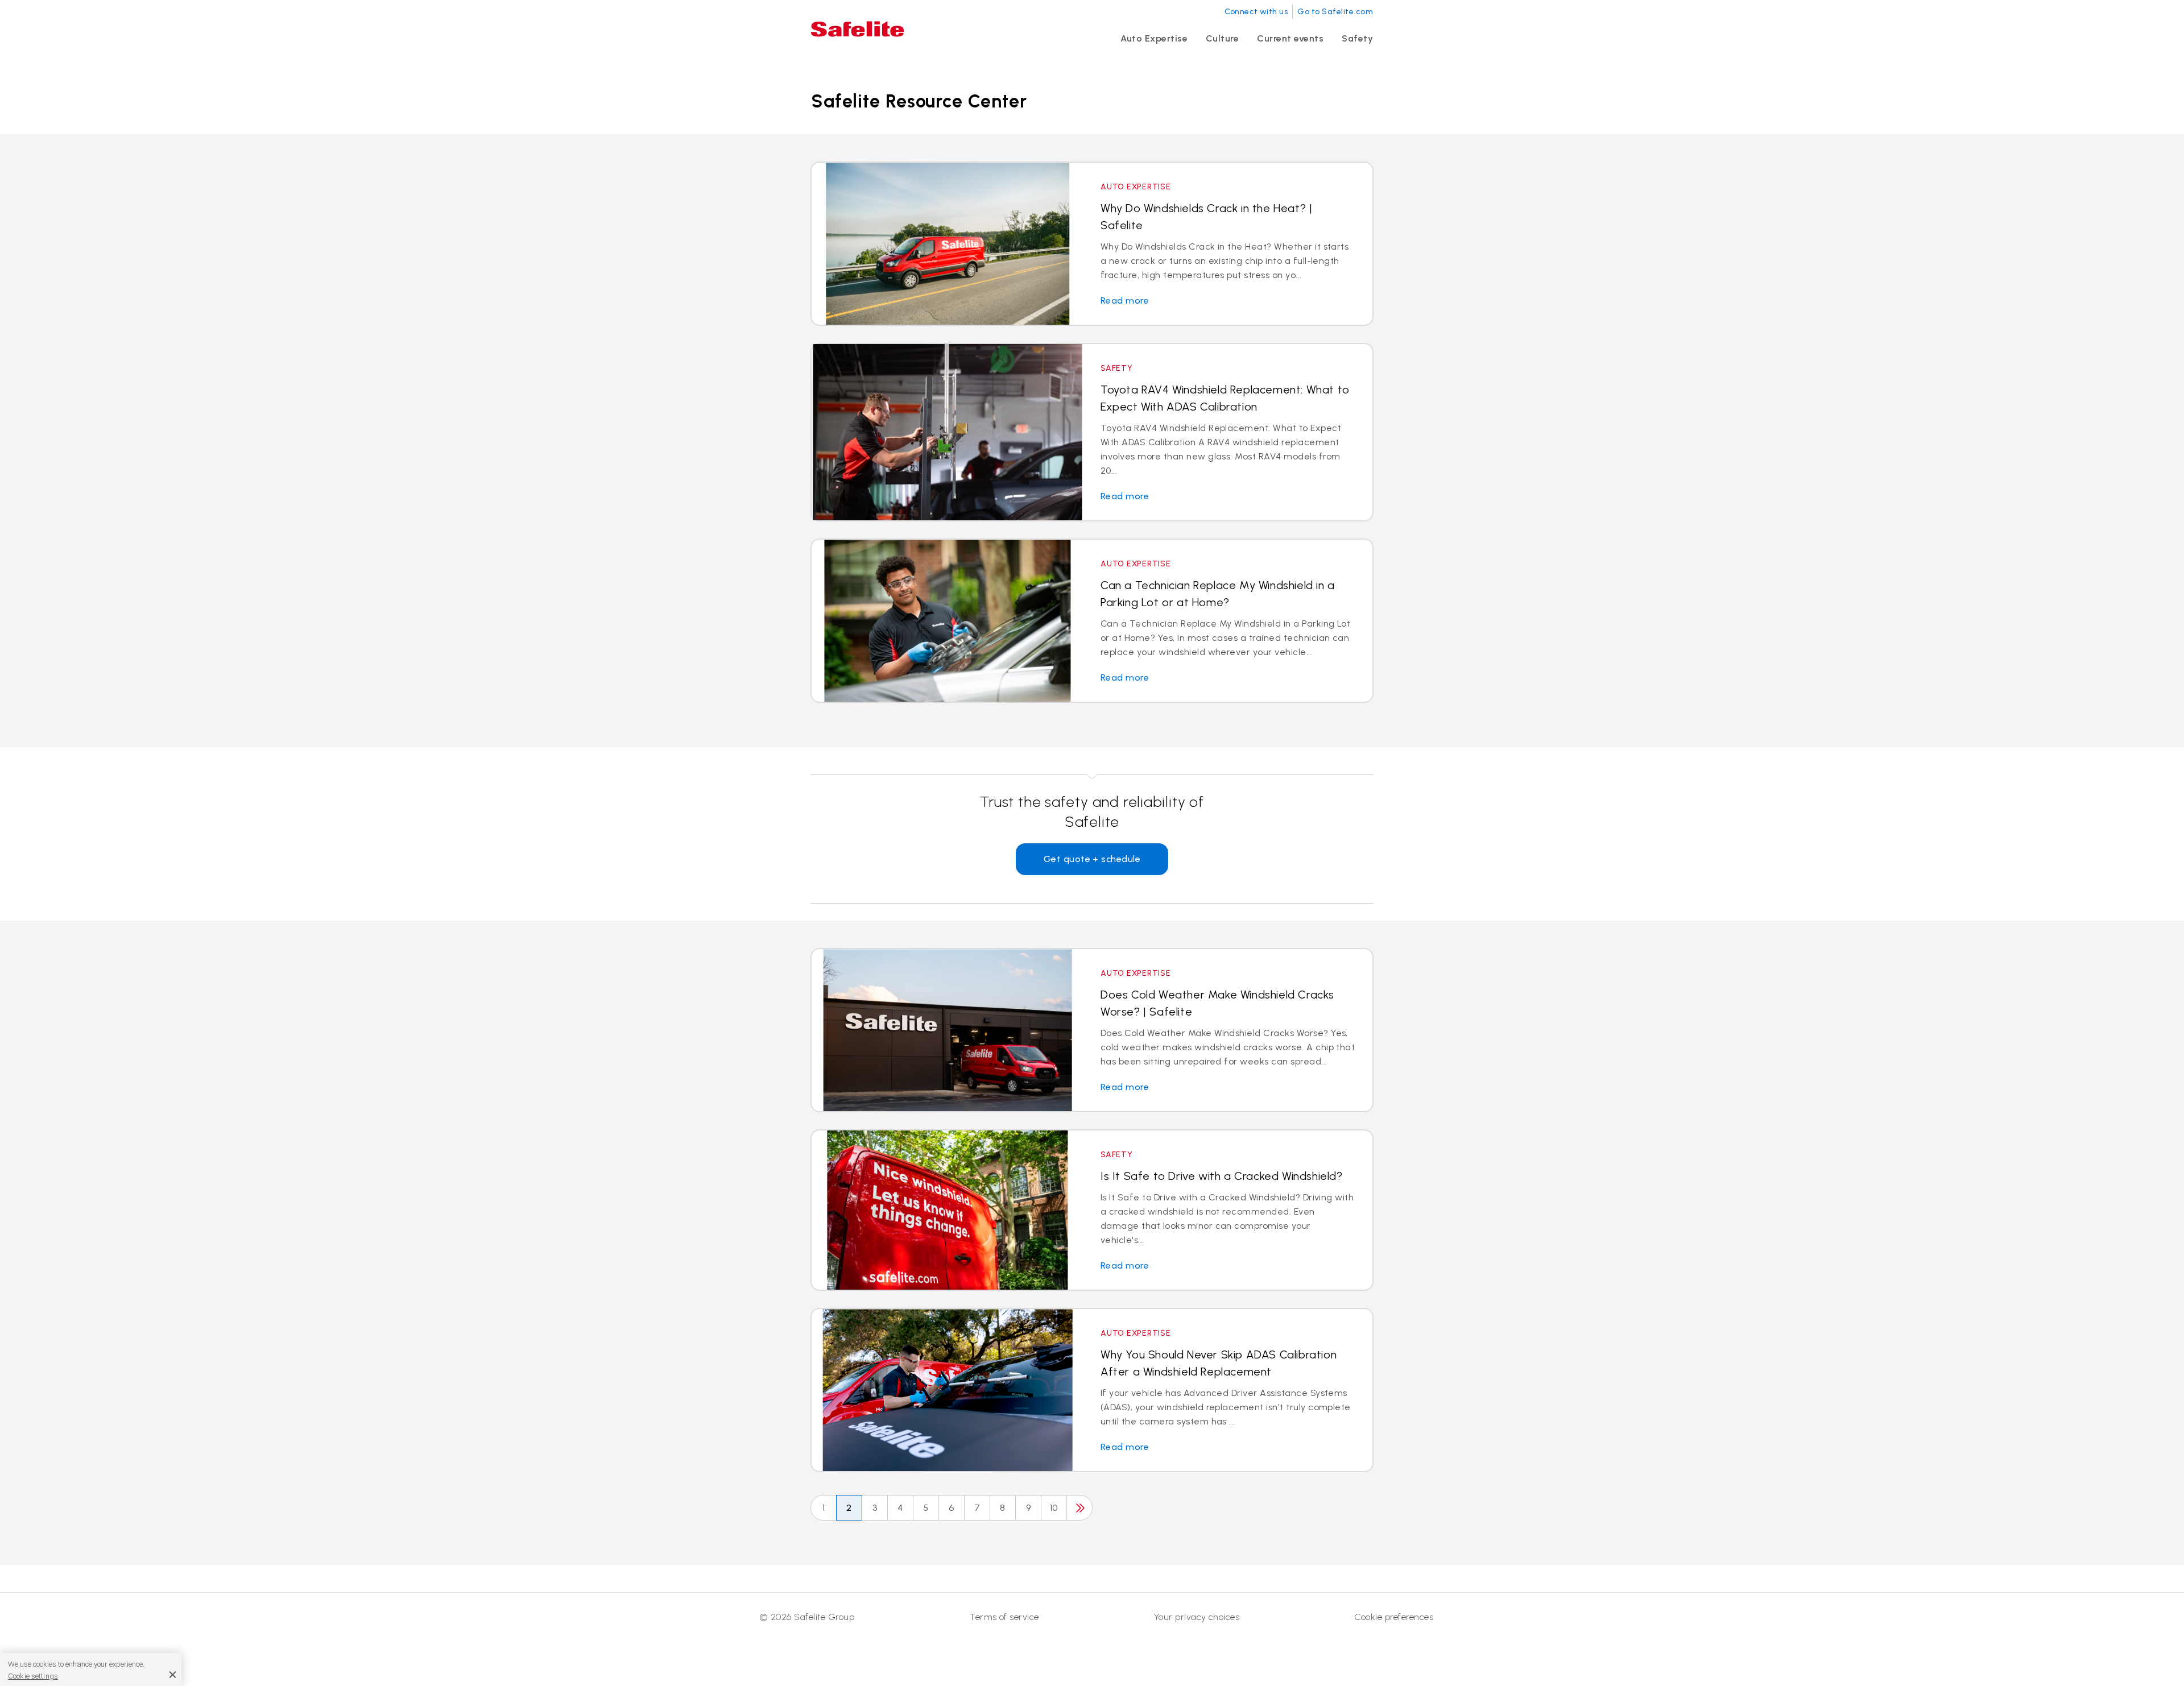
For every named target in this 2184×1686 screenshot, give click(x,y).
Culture (1222, 38)
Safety (1357, 38)
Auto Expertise (1154, 38)
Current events (1290, 38)
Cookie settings (33, 1675)
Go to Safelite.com (1335, 12)
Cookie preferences (1394, 1617)
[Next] (1079, 1508)
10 (1054, 1508)
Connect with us (1256, 12)
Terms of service (1004, 1617)
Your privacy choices (1197, 1617)
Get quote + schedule (1092, 859)
